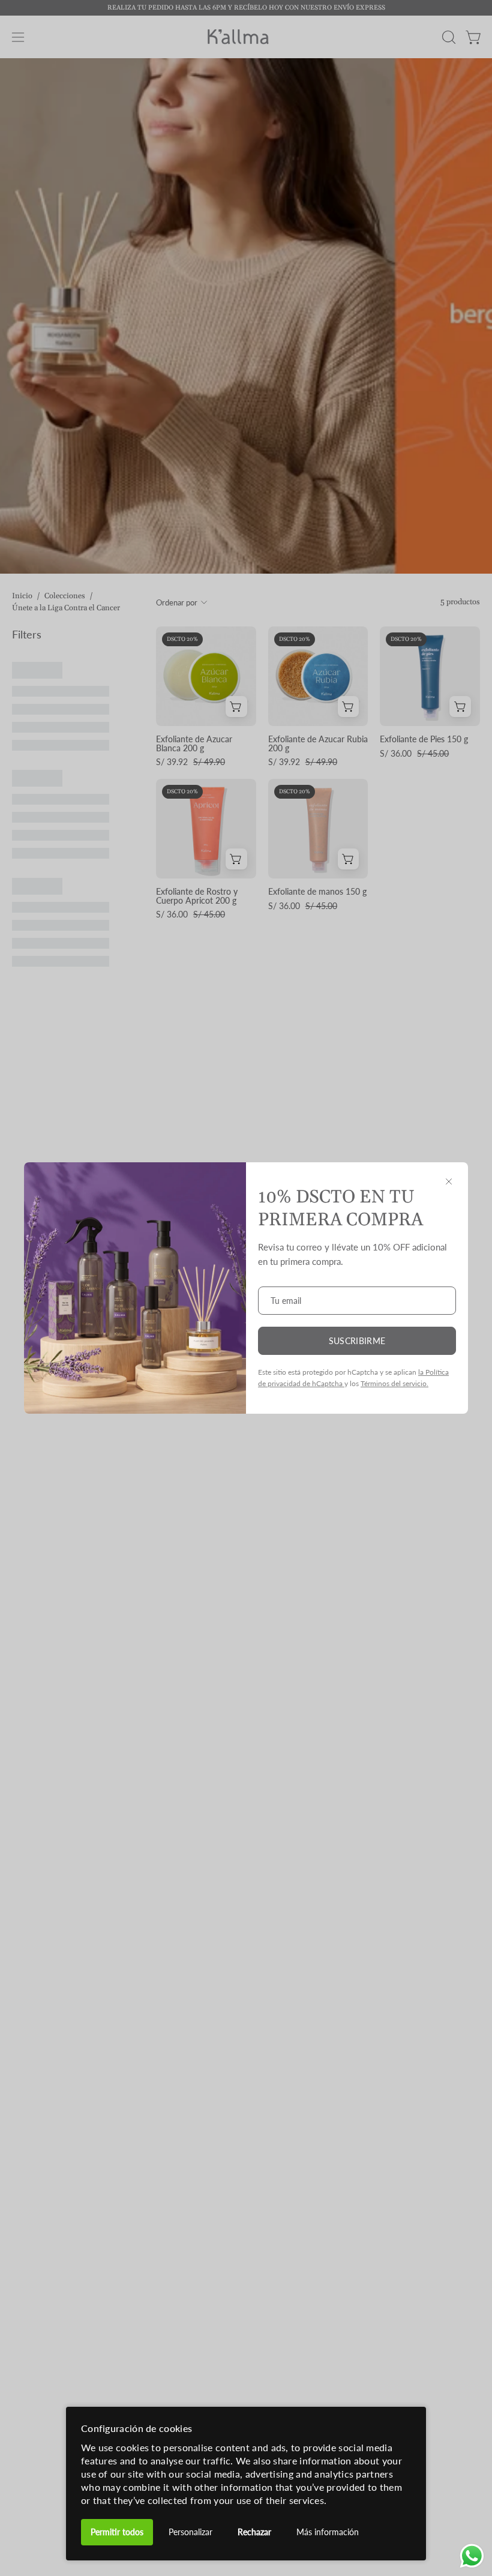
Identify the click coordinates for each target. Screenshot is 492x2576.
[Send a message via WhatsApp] (472, 2556)
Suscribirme (357, 1341)
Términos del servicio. (394, 1383)
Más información (328, 2532)
